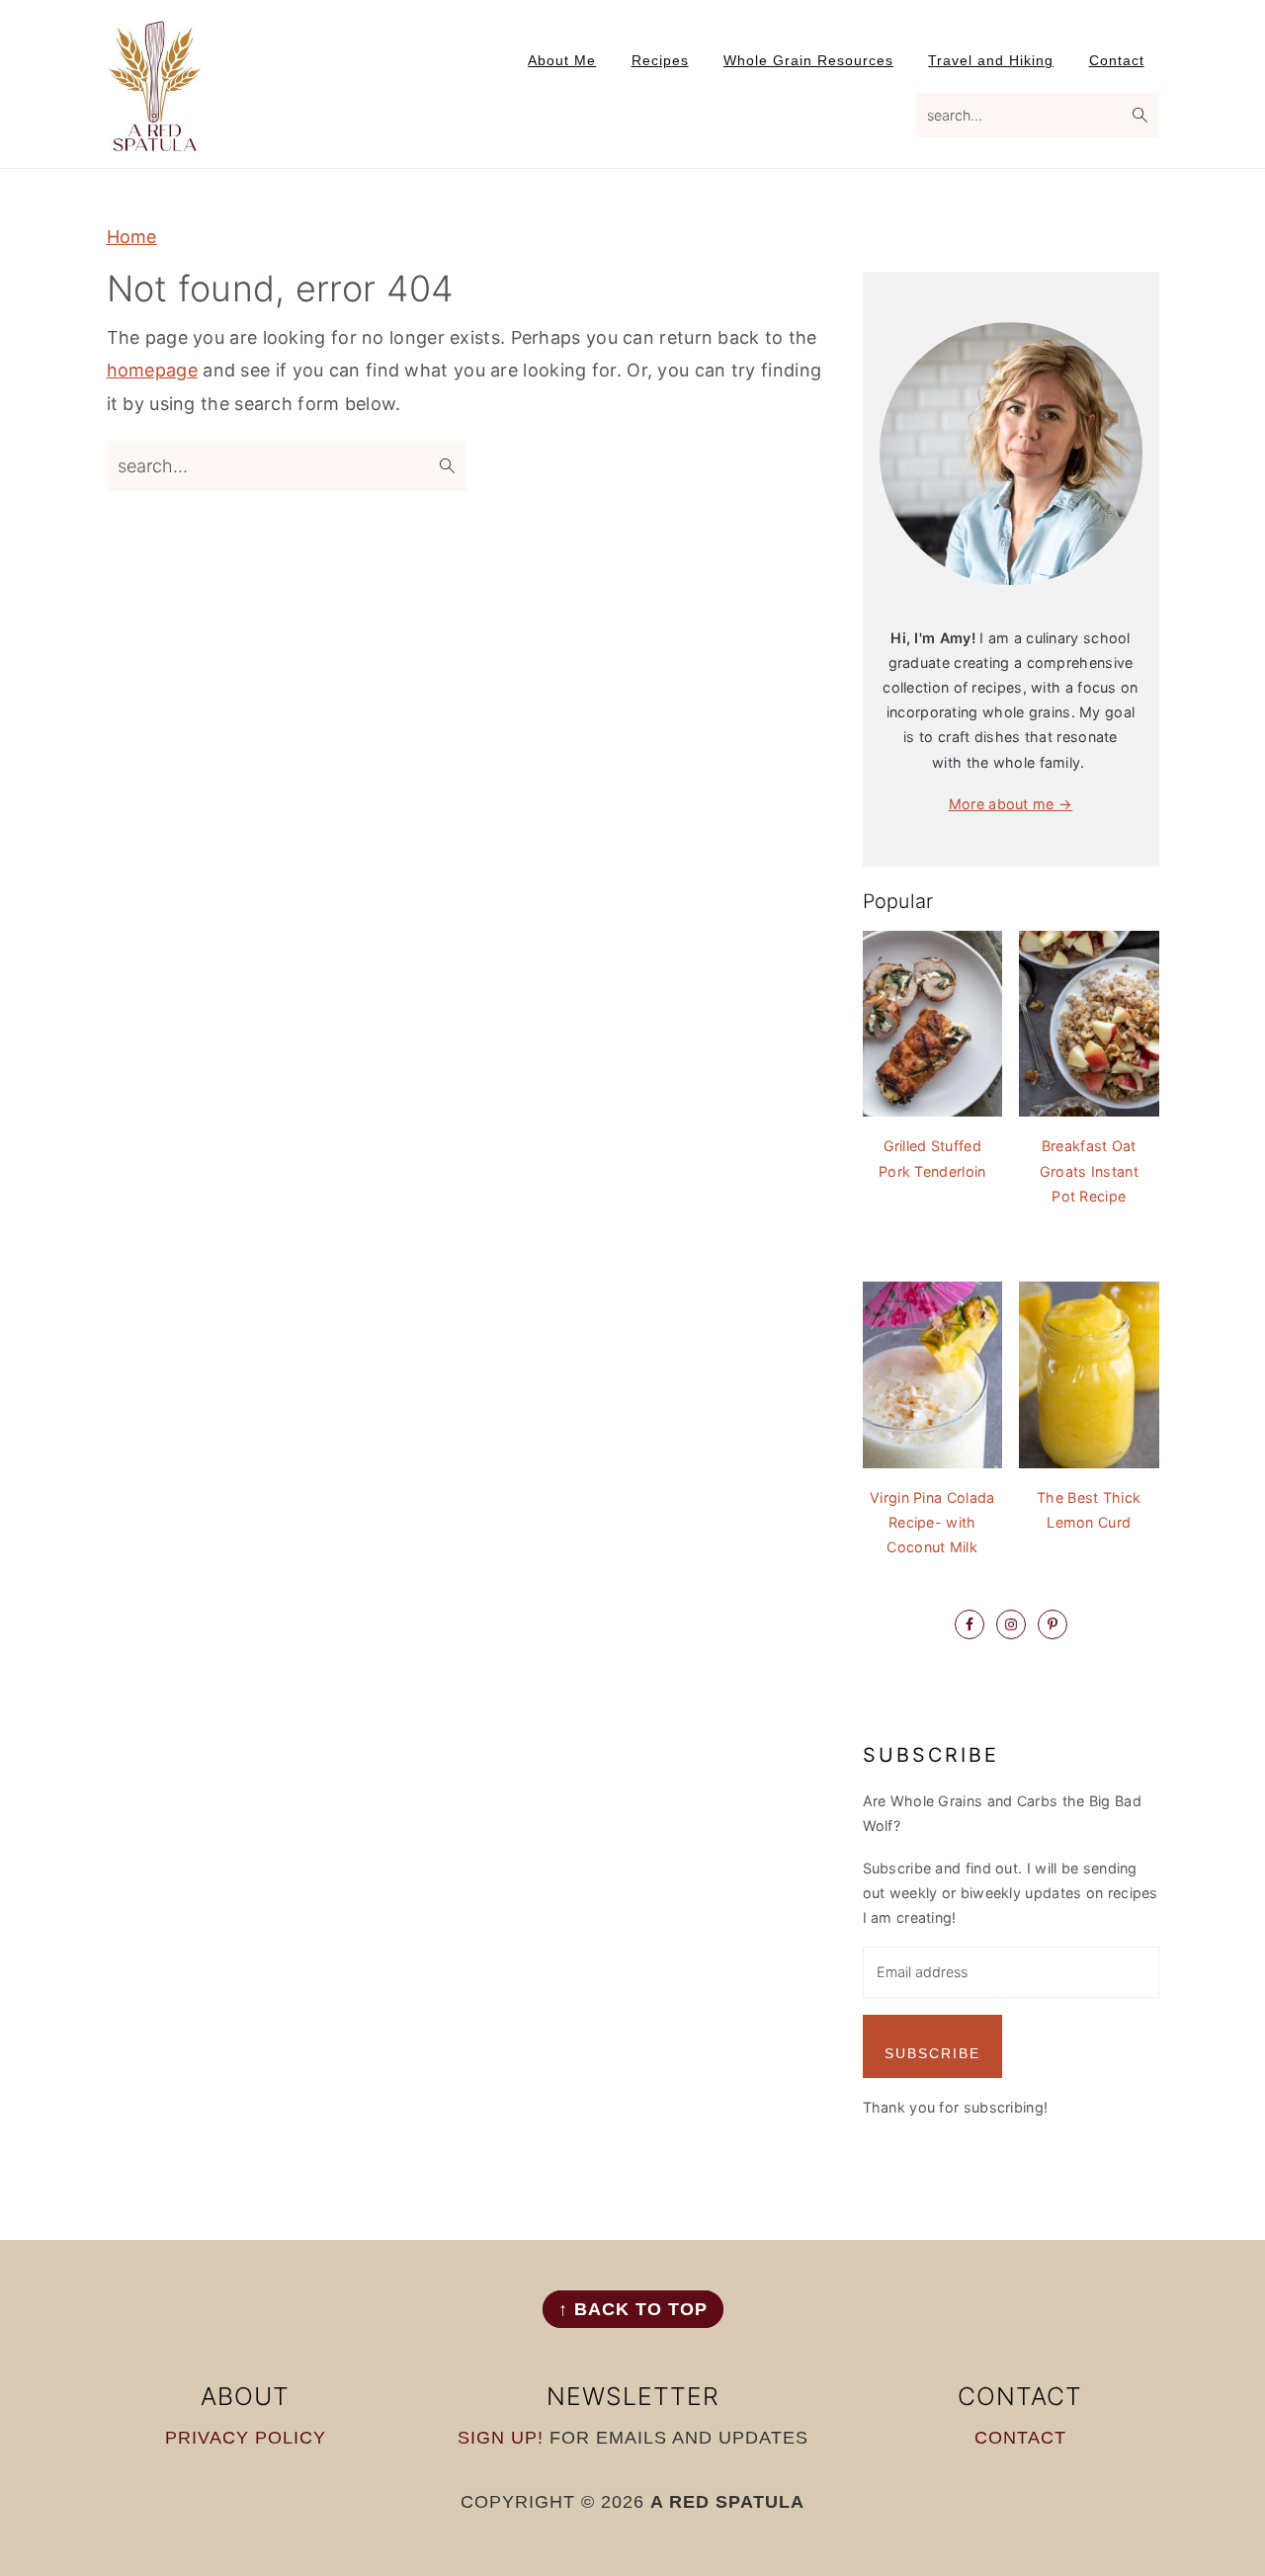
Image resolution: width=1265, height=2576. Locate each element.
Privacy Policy (246, 2438)
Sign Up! (501, 2438)
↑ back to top (633, 2309)
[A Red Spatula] (156, 139)
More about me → (1011, 804)
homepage (152, 370)
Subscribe (932, 2053)
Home (132, 237)
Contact (1020, 2438)
